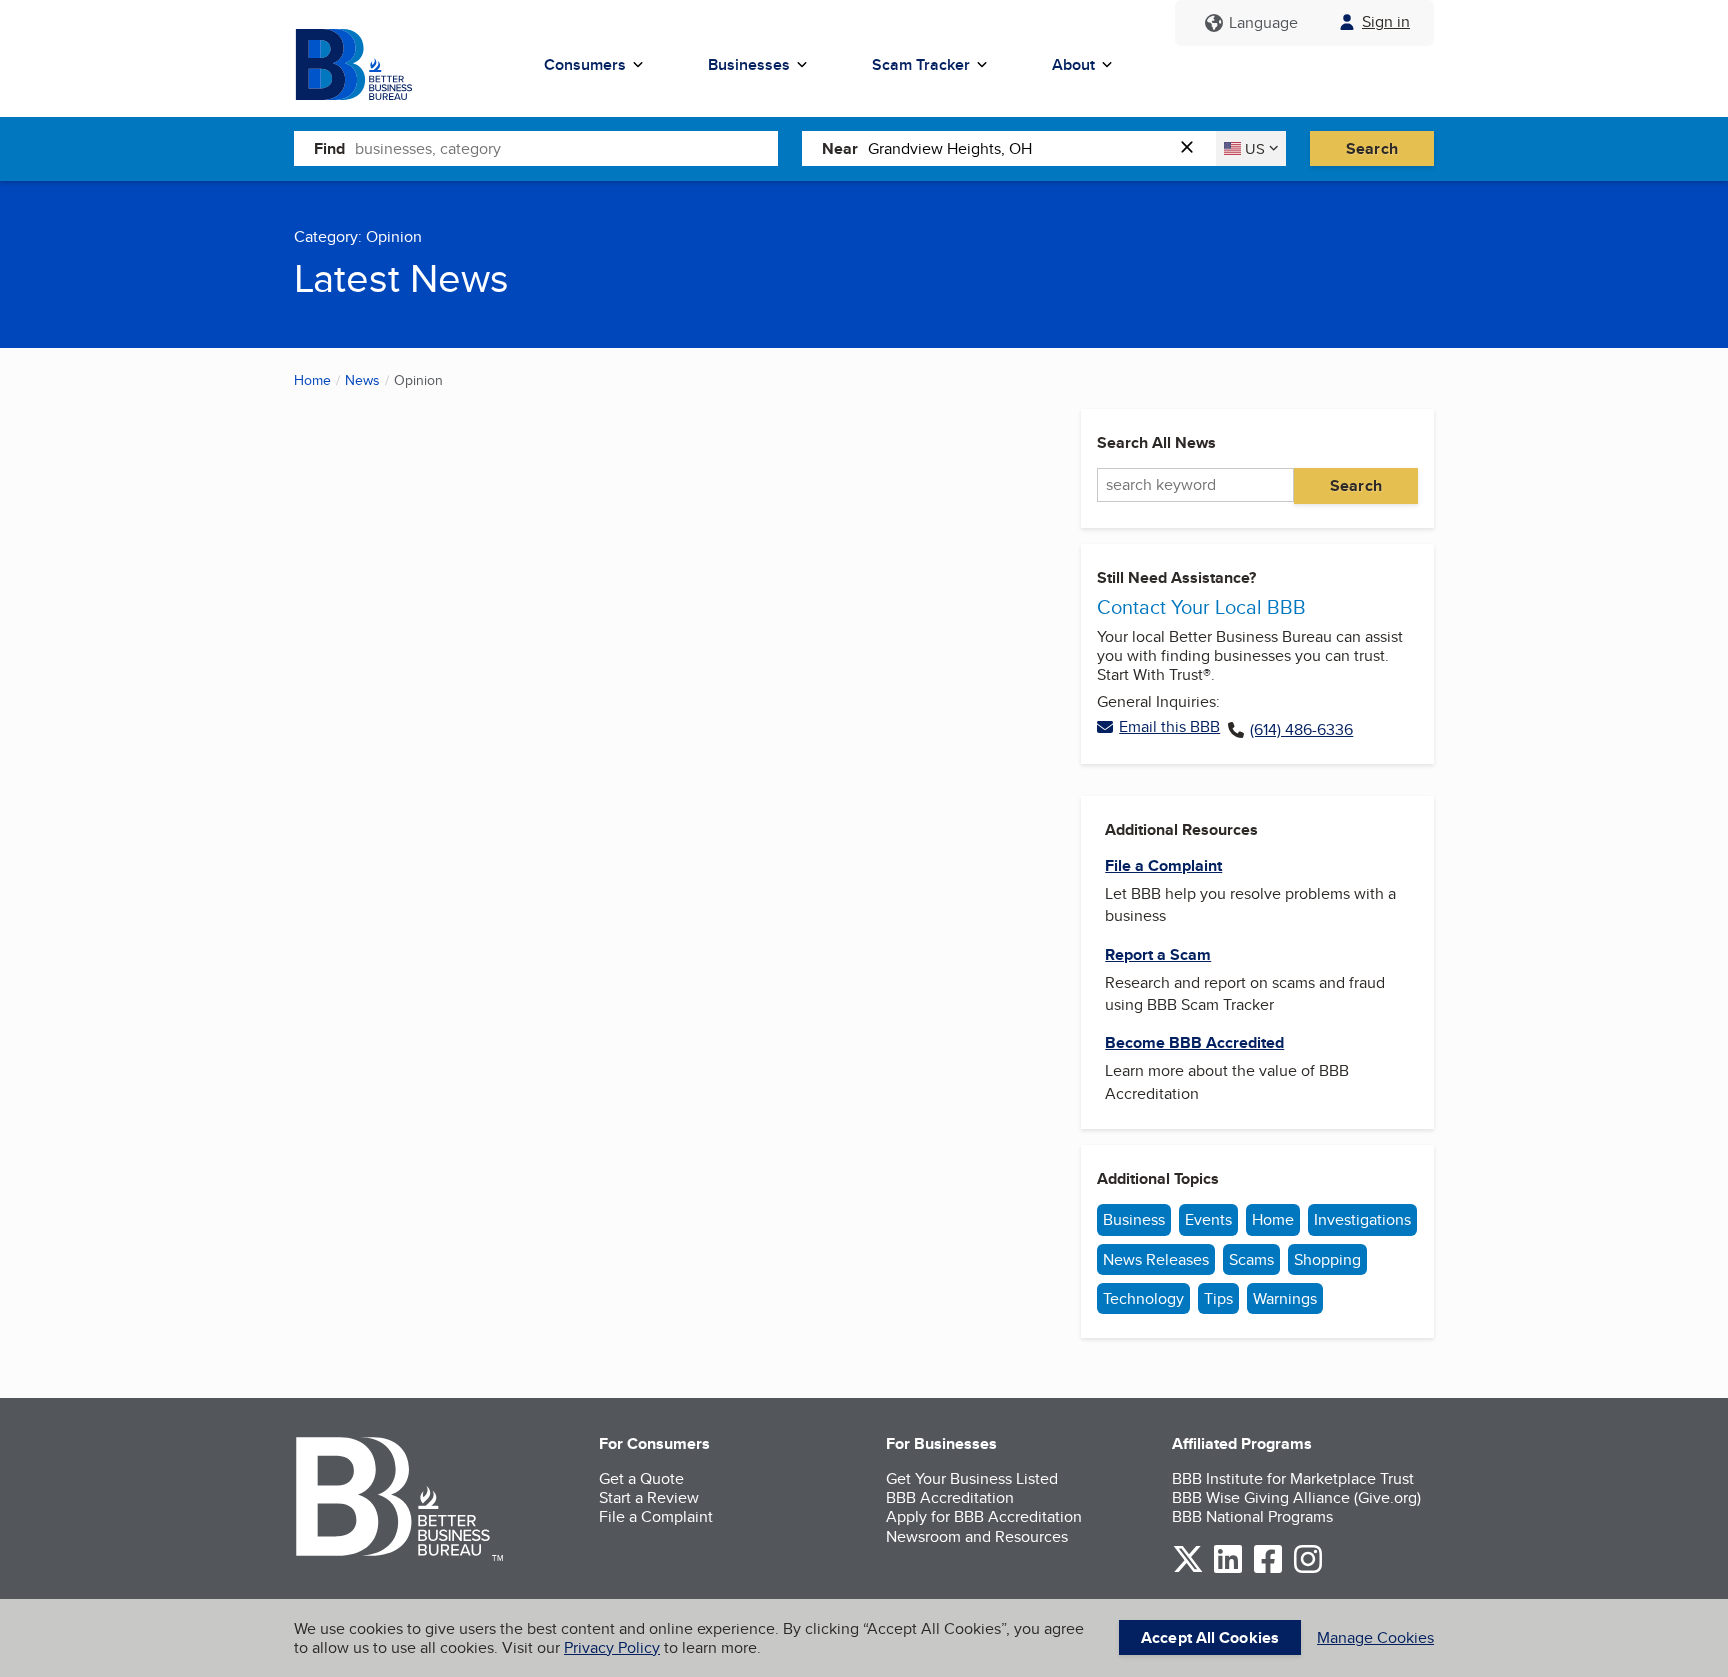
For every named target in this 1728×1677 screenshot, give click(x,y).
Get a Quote (641, 1478)
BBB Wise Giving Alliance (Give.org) (1296, 1497)
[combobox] (566, 148)
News (362, 380)
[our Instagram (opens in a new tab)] (1308, 1569)
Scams (1251, 1259)
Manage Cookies (1375, 1637)
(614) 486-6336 (1301, 730)
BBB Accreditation (950, 1497)
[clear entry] (1193, 148)
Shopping (1327, 1259)
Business (1134, 1219)
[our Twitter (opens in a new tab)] (1188, 1569)
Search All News (1156, 442)
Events (1208, 1219)
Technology (1143, 1298)
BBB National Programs (1252, 1516)
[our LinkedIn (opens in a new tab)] (1228, 1569)
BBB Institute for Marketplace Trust (1293, 1478)
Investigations (1362, 1219)
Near (840, 148)
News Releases (1156, 1259)
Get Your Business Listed (972, 1478)
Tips (1218, 1298)
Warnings (1285, 1298)
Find (329, 148)
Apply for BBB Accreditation (984, 1516)
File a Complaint (656, 1516)
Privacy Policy (612, 1647)
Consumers (585, 64)
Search (1372, 148)
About (1073, 64)
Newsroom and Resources (977, 1536)
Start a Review (649, 1497)
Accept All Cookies (1210, 1637)
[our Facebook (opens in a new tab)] (1268, 1569)
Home (312, 380)
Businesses (749, 64)
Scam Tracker (921, 64)
